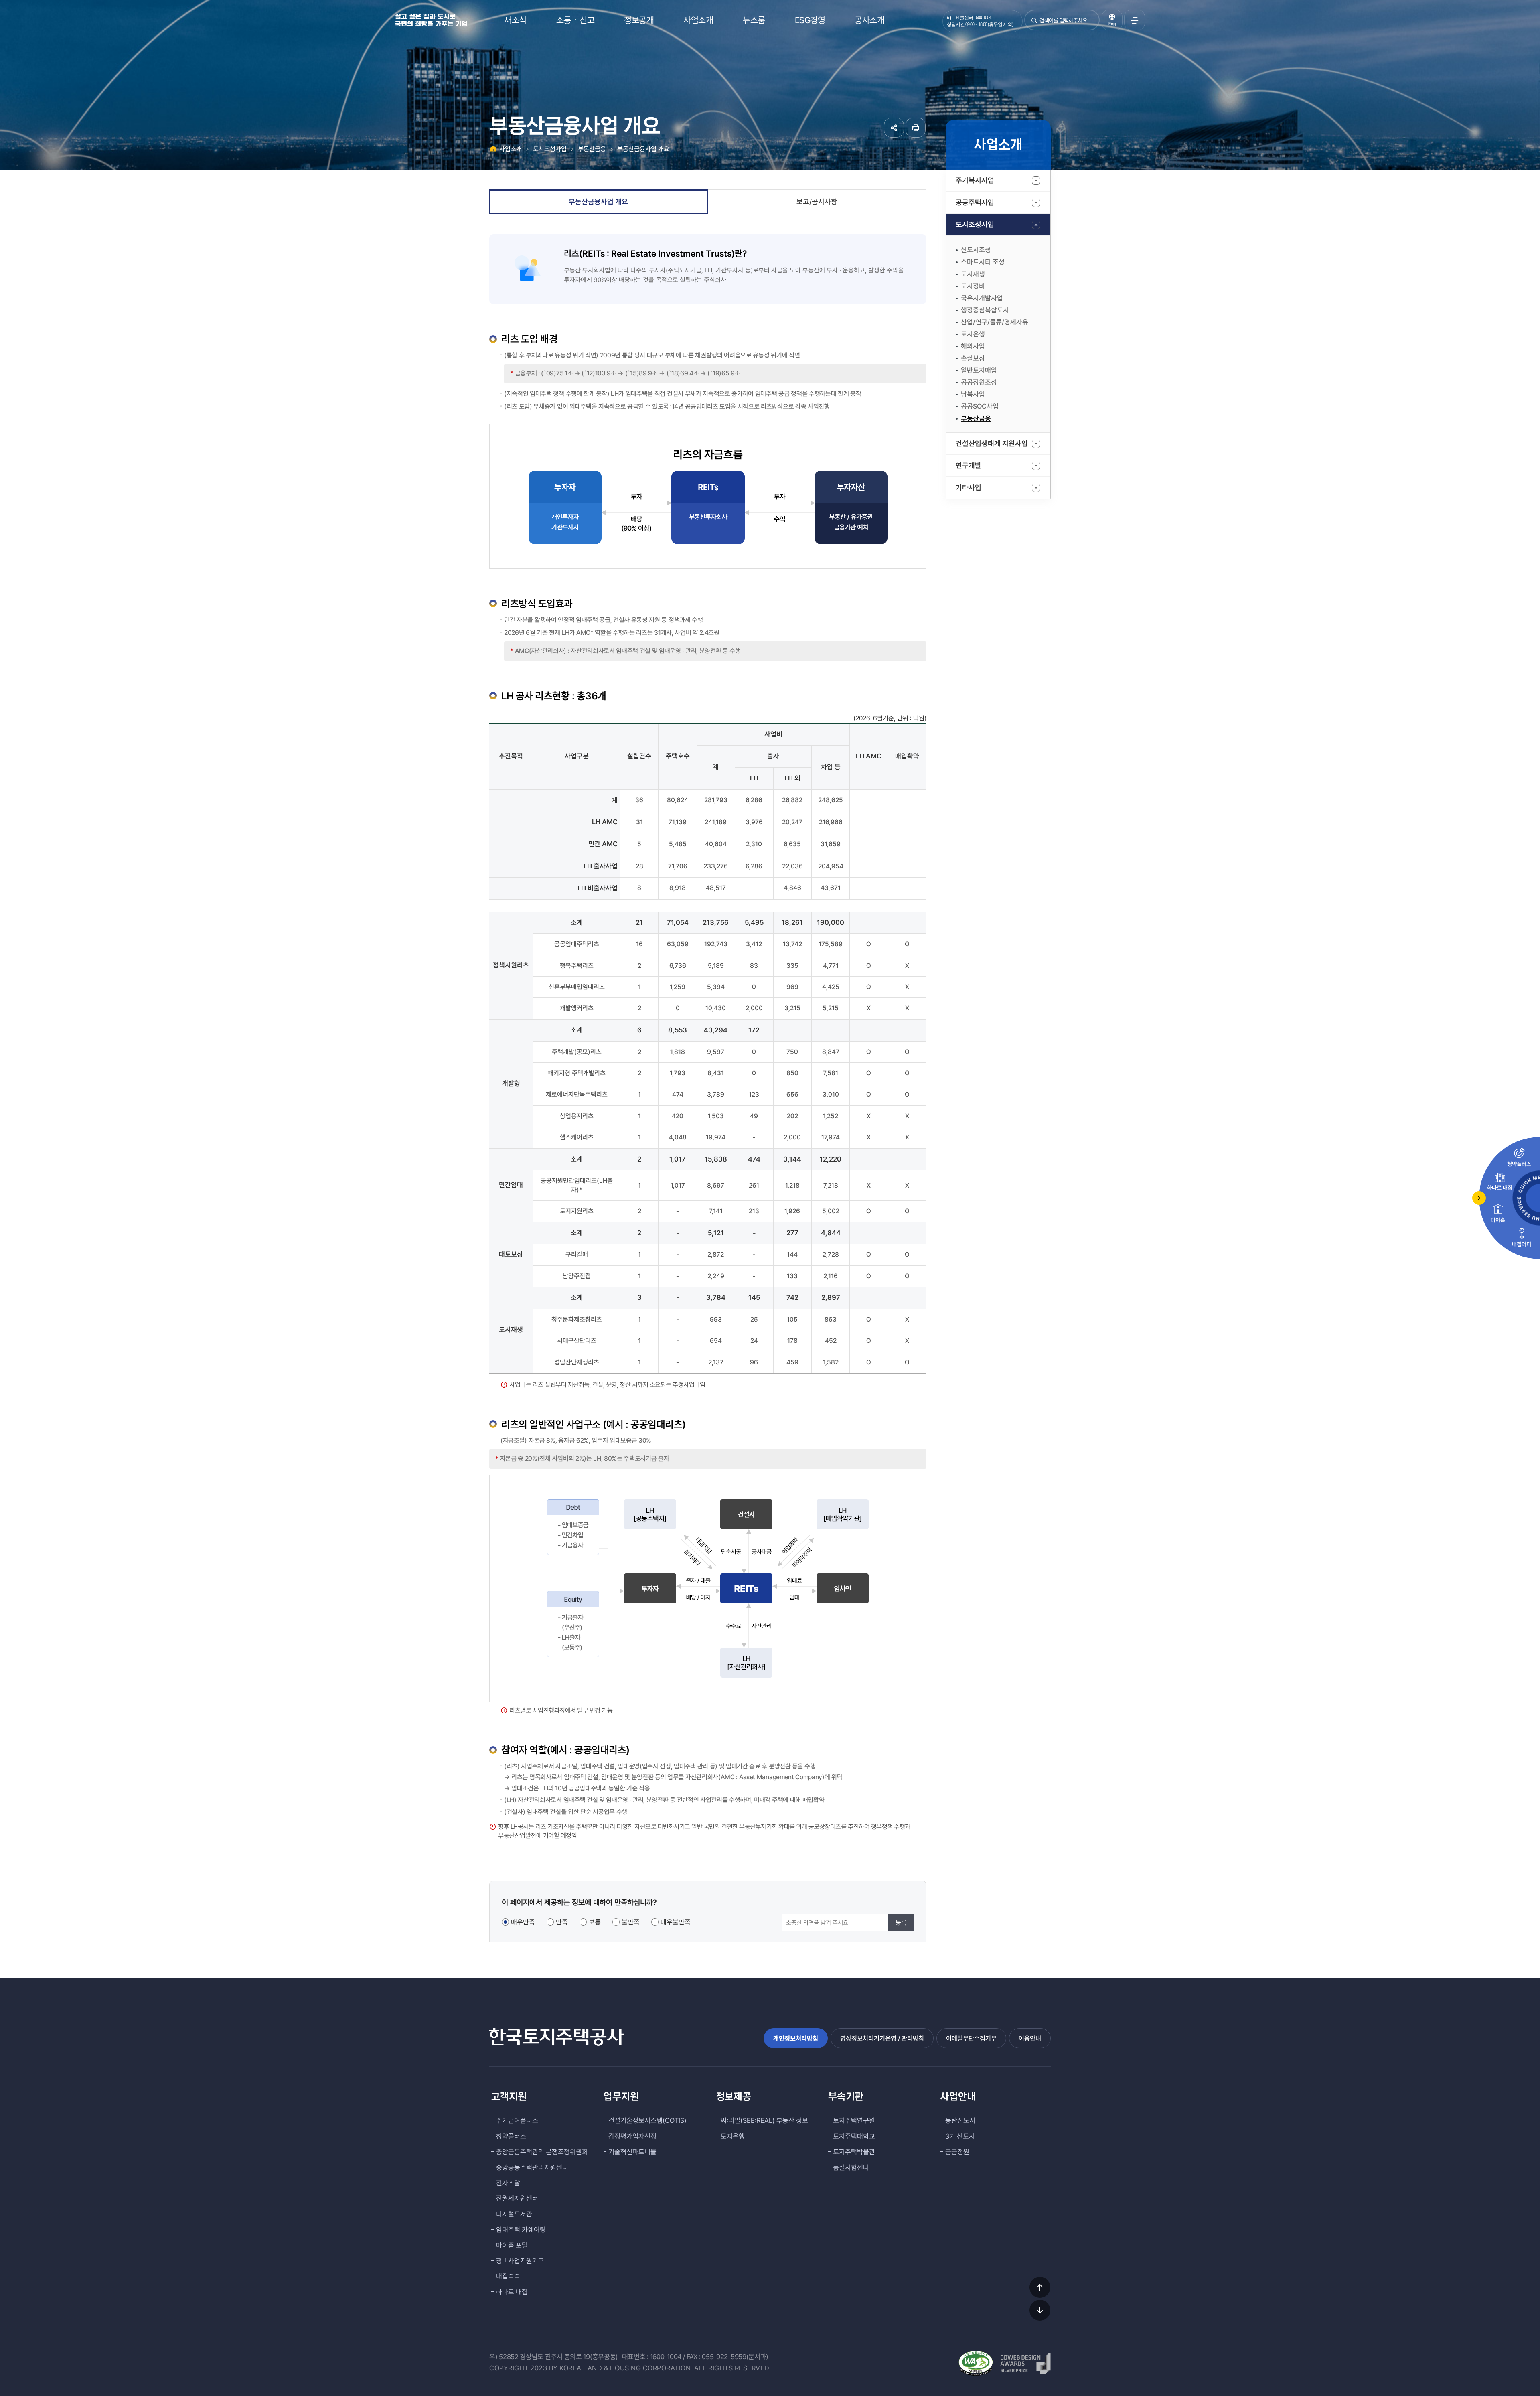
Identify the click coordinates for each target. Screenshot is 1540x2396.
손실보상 (973, 358)
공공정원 (957, 2152)
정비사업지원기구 (520, 2261)
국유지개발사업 (982, 298)
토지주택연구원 (854, 2120)
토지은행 (973, 334)
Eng (1112, 24)
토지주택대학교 (854, 2136)
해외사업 (973, 346)
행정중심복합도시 (985, 310)
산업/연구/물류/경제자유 (995, 322)
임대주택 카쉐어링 (521, 2230)
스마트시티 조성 (983, 262)
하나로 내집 (512, 2292)
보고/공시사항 (817, 202)
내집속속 (508, 2276)
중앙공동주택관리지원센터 (532, 2167)
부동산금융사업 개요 (643, 149)
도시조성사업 (975, 224)
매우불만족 (676, 1922)
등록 (901, 1923)
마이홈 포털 (512, 2245)
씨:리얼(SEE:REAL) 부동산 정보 (764, 2120)
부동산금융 (976, 418)
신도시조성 (976, 250)
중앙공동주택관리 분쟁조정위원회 (542, 2152)
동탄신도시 (960, 2120)
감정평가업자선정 (632, 2136)
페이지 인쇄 (916, 128)
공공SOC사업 (980, 406)
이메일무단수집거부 (971, 2038)
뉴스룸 (754, 20)
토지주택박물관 (854, 2152)
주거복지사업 (975, 180)
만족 (562, 1922)
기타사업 (969, 488)
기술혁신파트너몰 (632, 2152)
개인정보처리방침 (796, 2038)
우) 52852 (504, 2357)
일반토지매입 (979, 370)
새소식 (515, 20)
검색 (1034, 23)
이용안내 (1030, 2038)
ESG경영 (810, 20)
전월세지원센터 (517, 2198)
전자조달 (508, 2183)
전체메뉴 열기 (1135, 20)
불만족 (631, 1922)
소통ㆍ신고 (575, 20)
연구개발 (969, 465)
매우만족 (523, 1922)
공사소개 (869, 20)
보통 (595, 1922)
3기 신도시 (960, 2136)
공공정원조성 (979, 382)
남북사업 (973, 394)
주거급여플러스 (517, 2120)
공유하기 (894, 128)
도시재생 (973, 274)
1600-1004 (666, 2357)
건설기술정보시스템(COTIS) (647, 2120)
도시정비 (973, 286)
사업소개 (698, 20)
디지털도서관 (514, 2214)
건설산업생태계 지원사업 (992, 443)
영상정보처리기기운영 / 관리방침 (882, 2038)
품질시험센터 (851, 2167)
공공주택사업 (975, 202)
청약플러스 (511, 2136)
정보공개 (639, 20)
